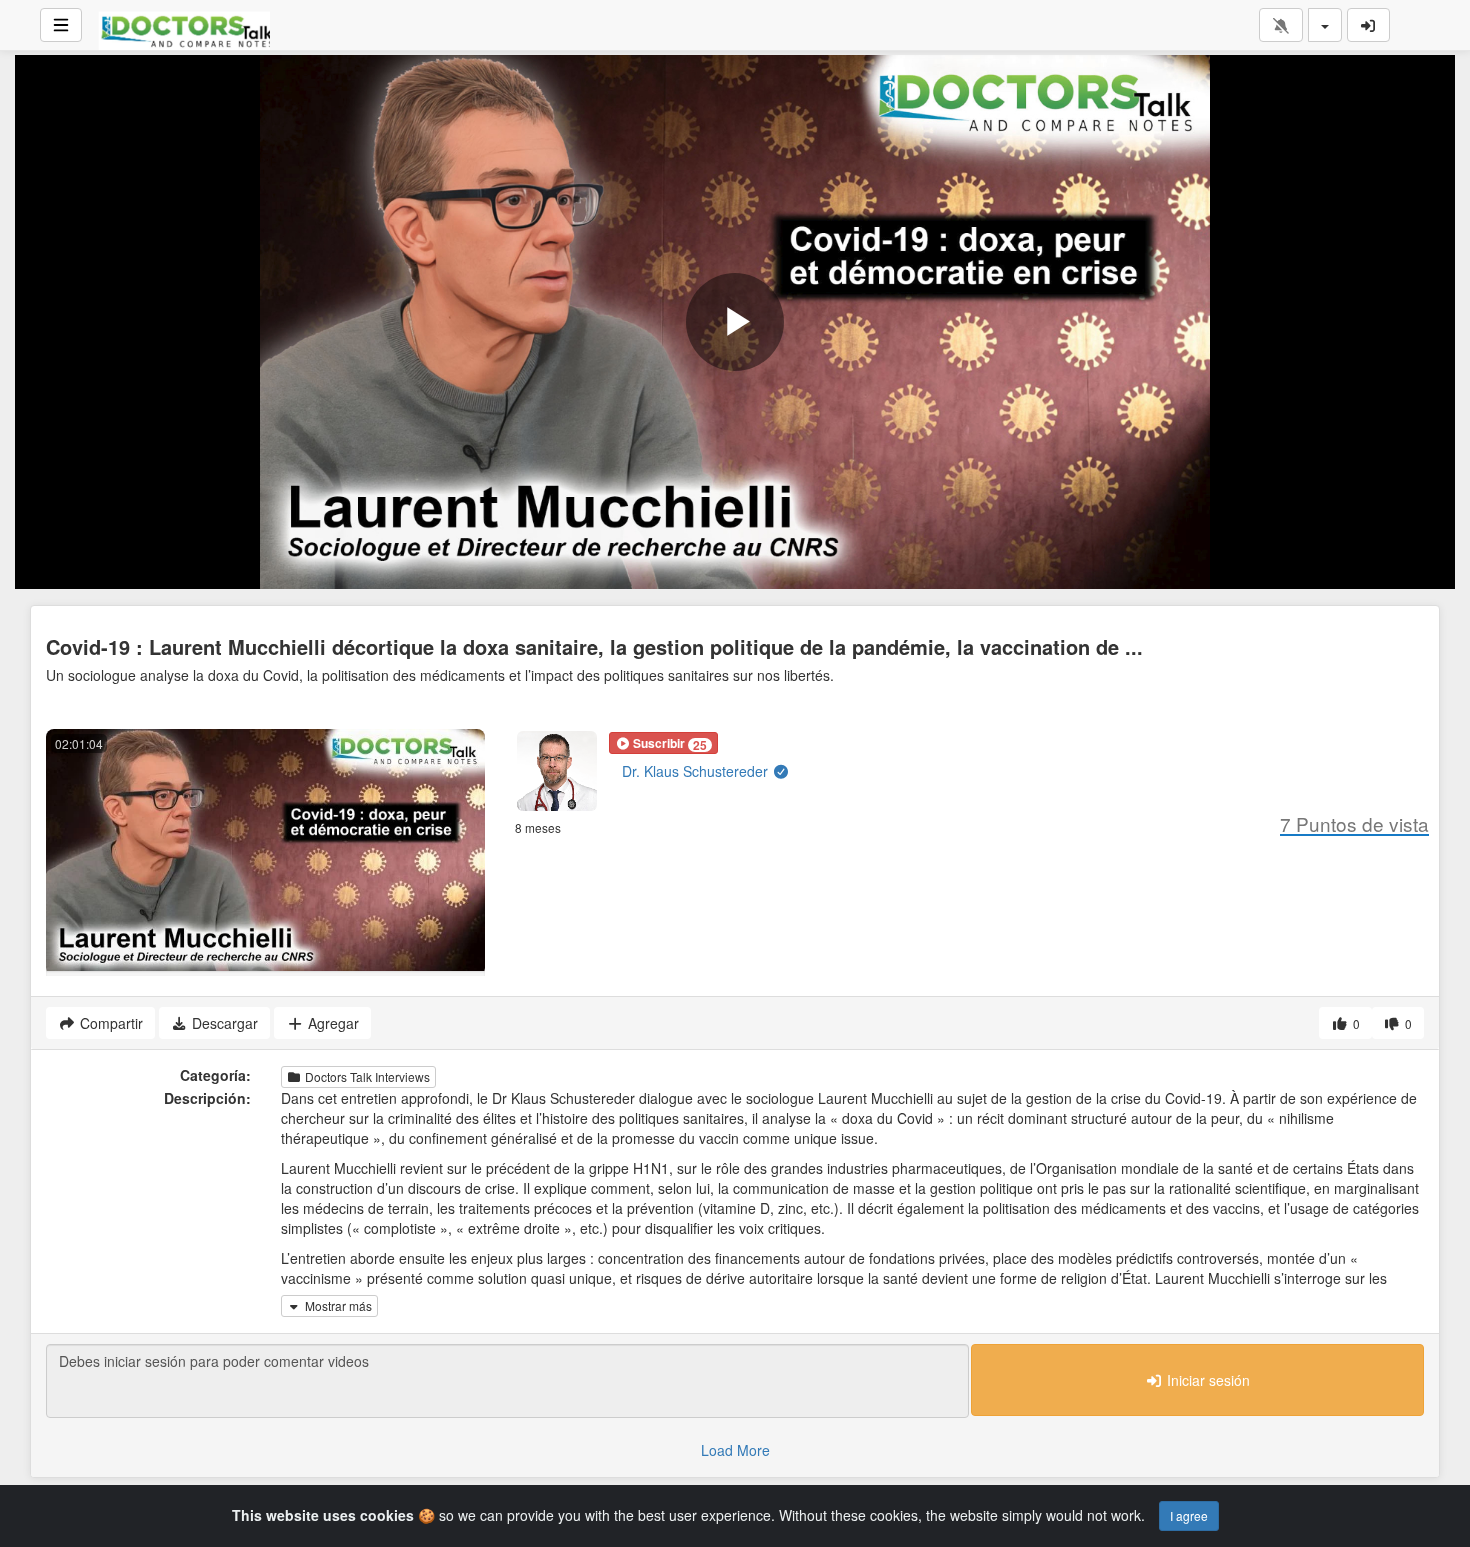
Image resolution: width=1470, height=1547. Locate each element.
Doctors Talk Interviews (366, 1076)
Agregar (331, 1023)
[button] (663, 743)
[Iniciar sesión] (1369, 25)
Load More (735, 1450)
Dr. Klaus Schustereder (697, 771)
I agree (1189, 1515)
